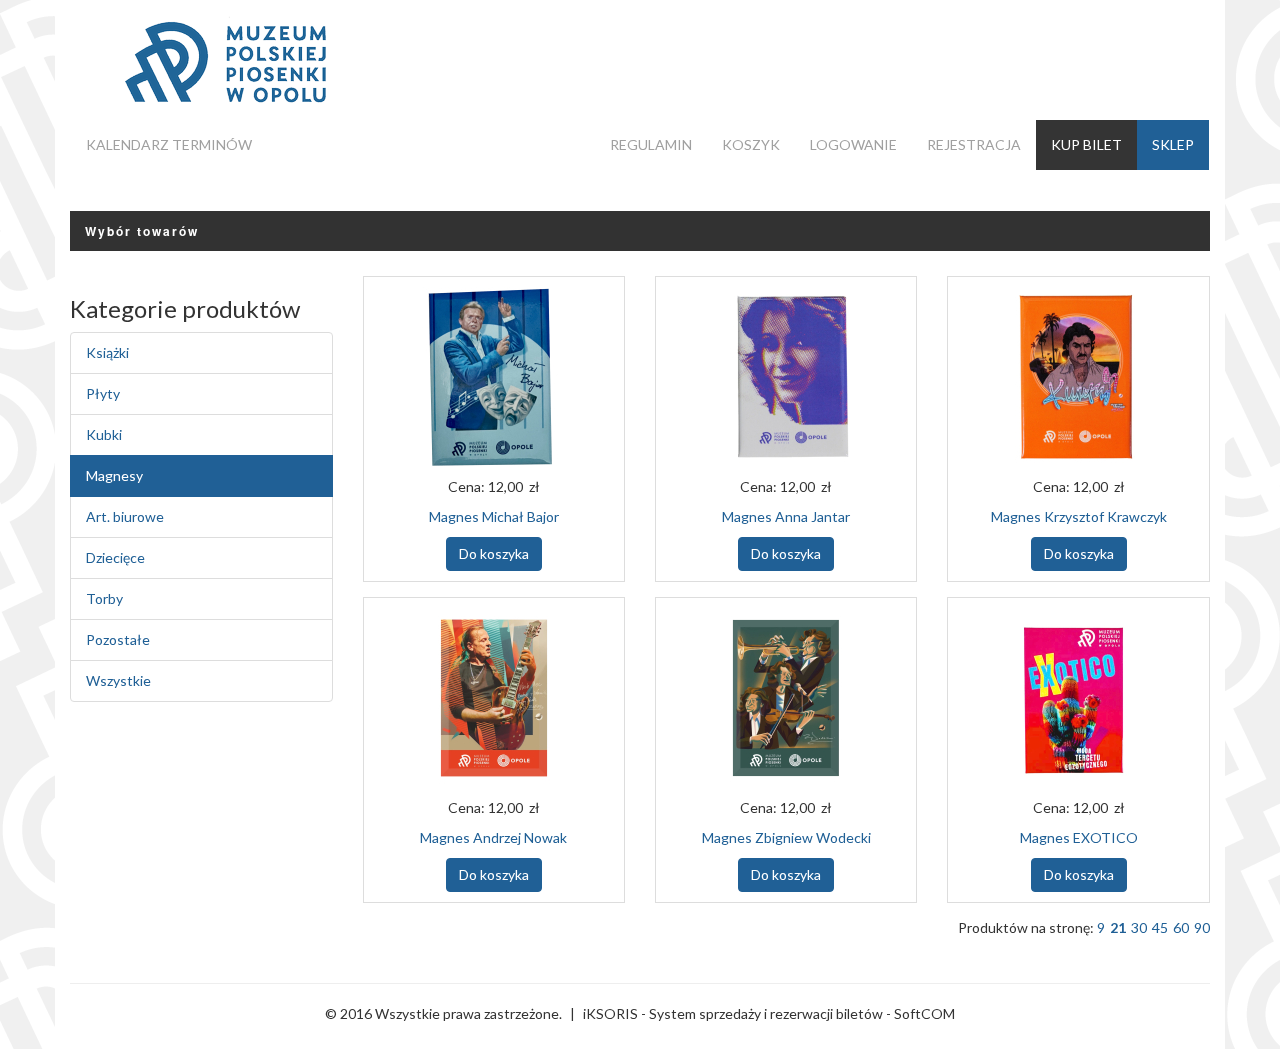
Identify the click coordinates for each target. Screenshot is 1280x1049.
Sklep (1173, 144)
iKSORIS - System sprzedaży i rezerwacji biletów (733, 1013)
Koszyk (751, 144)
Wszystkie (118, 680)
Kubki (104, 434)
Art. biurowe (125, 516)
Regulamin (651, 144)
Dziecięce (115, 557)
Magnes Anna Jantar (786, 516)
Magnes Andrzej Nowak (493, 837)
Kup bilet (1086, 144)
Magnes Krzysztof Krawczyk (1079, 516)
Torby (104, 598)
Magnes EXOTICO (1079, 837)
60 (1181, 927)
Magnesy (114, 475)
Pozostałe (118, 639)
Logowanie (853, 144)
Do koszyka (494, 553)
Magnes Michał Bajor (494, 516)
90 (1202, 927)
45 (1160, 927)
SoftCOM (924, 1013)
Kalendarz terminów (169, 144)
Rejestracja (974, 144)
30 (1139, 927)
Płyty (103, 393)
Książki (107, 352)
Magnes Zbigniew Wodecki (786, 837)
